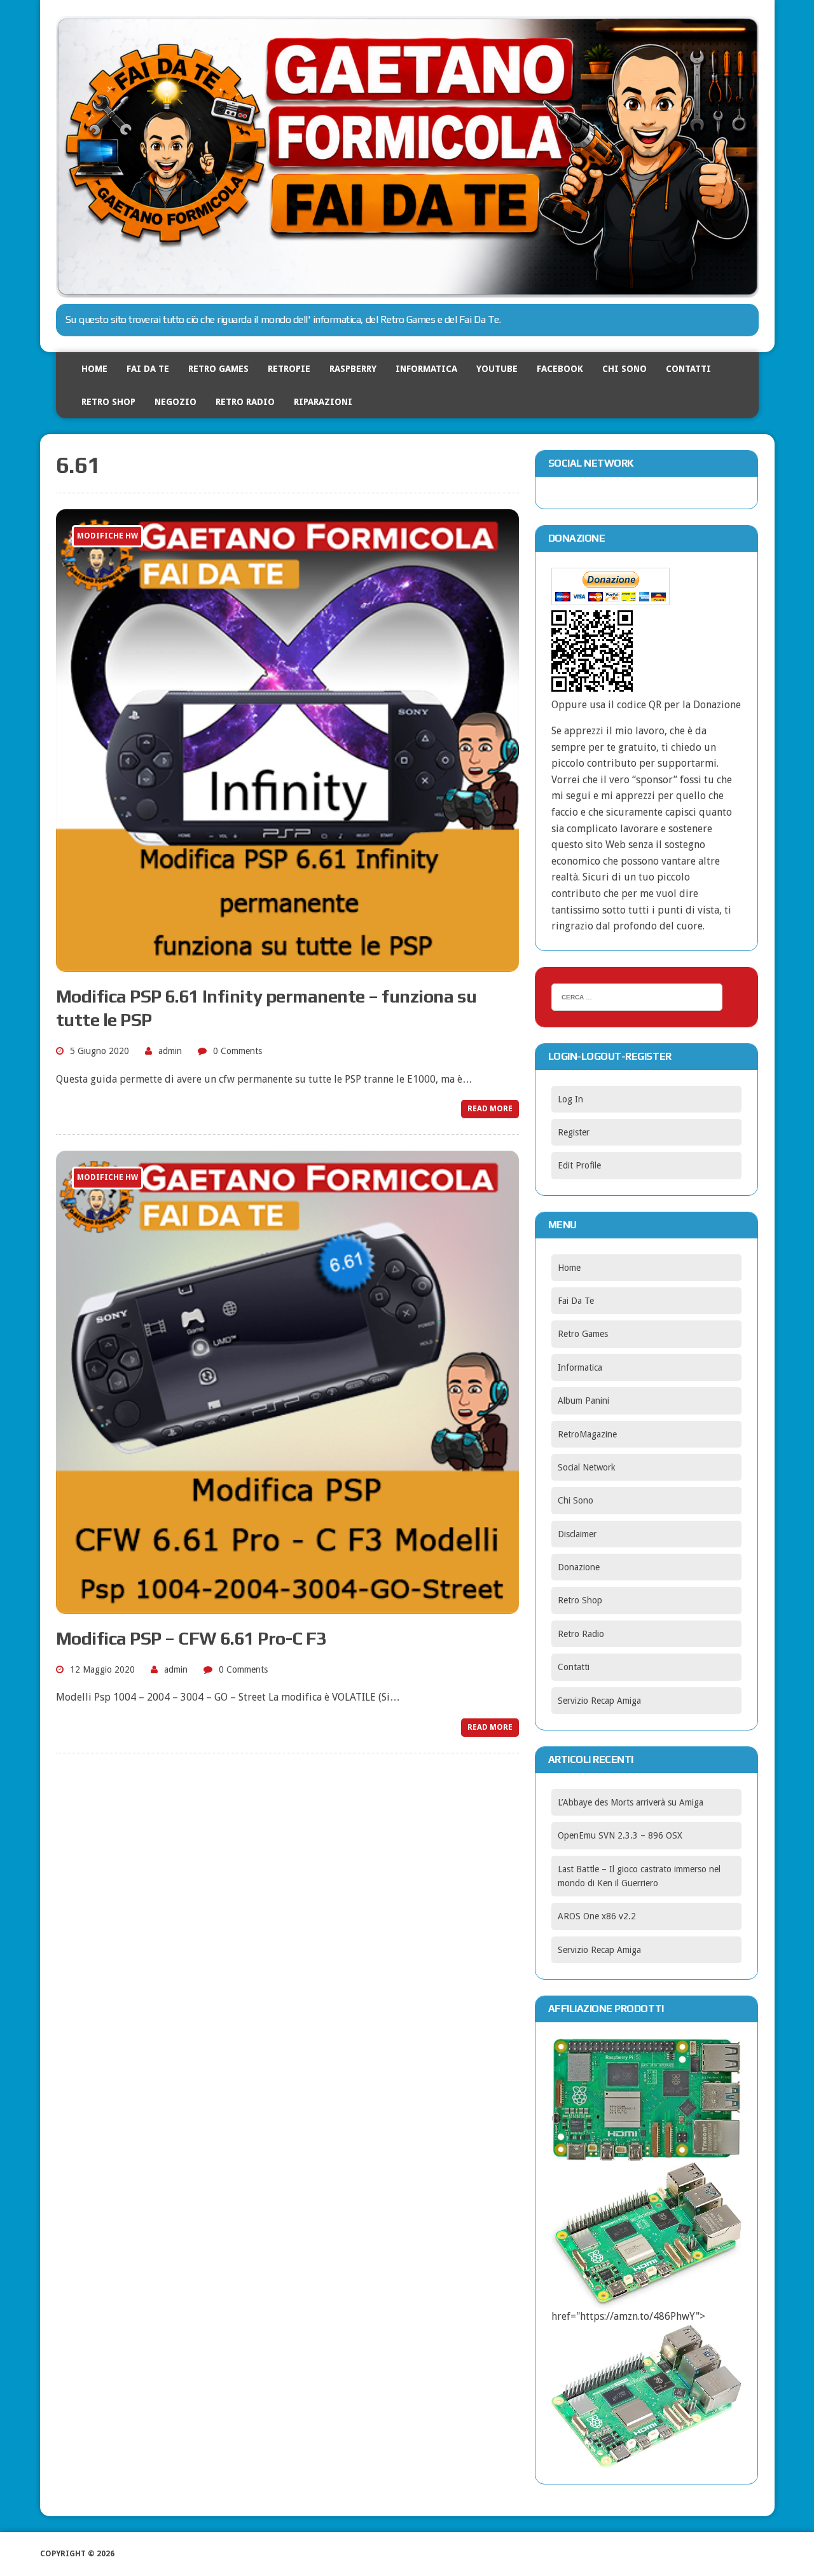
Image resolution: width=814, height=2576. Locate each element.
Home (94, 369)
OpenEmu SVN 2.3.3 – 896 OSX (620, 1835)
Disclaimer (577, 1534)
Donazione (579, 1567)
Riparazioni (323, 402)
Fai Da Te (148, 369)
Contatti (688, 369)
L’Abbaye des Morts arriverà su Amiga (631, 1802)
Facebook (560, 369)
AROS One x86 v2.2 (597, 1916)
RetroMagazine (587, 1434)
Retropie (289, 369)
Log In (570, 1099)
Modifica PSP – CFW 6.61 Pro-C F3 (191, 1638)
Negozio (176, 402)
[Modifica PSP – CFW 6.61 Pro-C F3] (287, 1606)
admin (170, 1051)
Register (574, 1132)
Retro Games (218, 369)
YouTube (497, 369)
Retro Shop (108, 402)
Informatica (426, 369)
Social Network (587, 1467)
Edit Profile (579, 1165)
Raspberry (353, 369)
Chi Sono (624, 369)
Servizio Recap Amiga (599, 1701)
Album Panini (583, 1401)
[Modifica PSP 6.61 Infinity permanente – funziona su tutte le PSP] (287, 964)
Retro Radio (245, 402)
